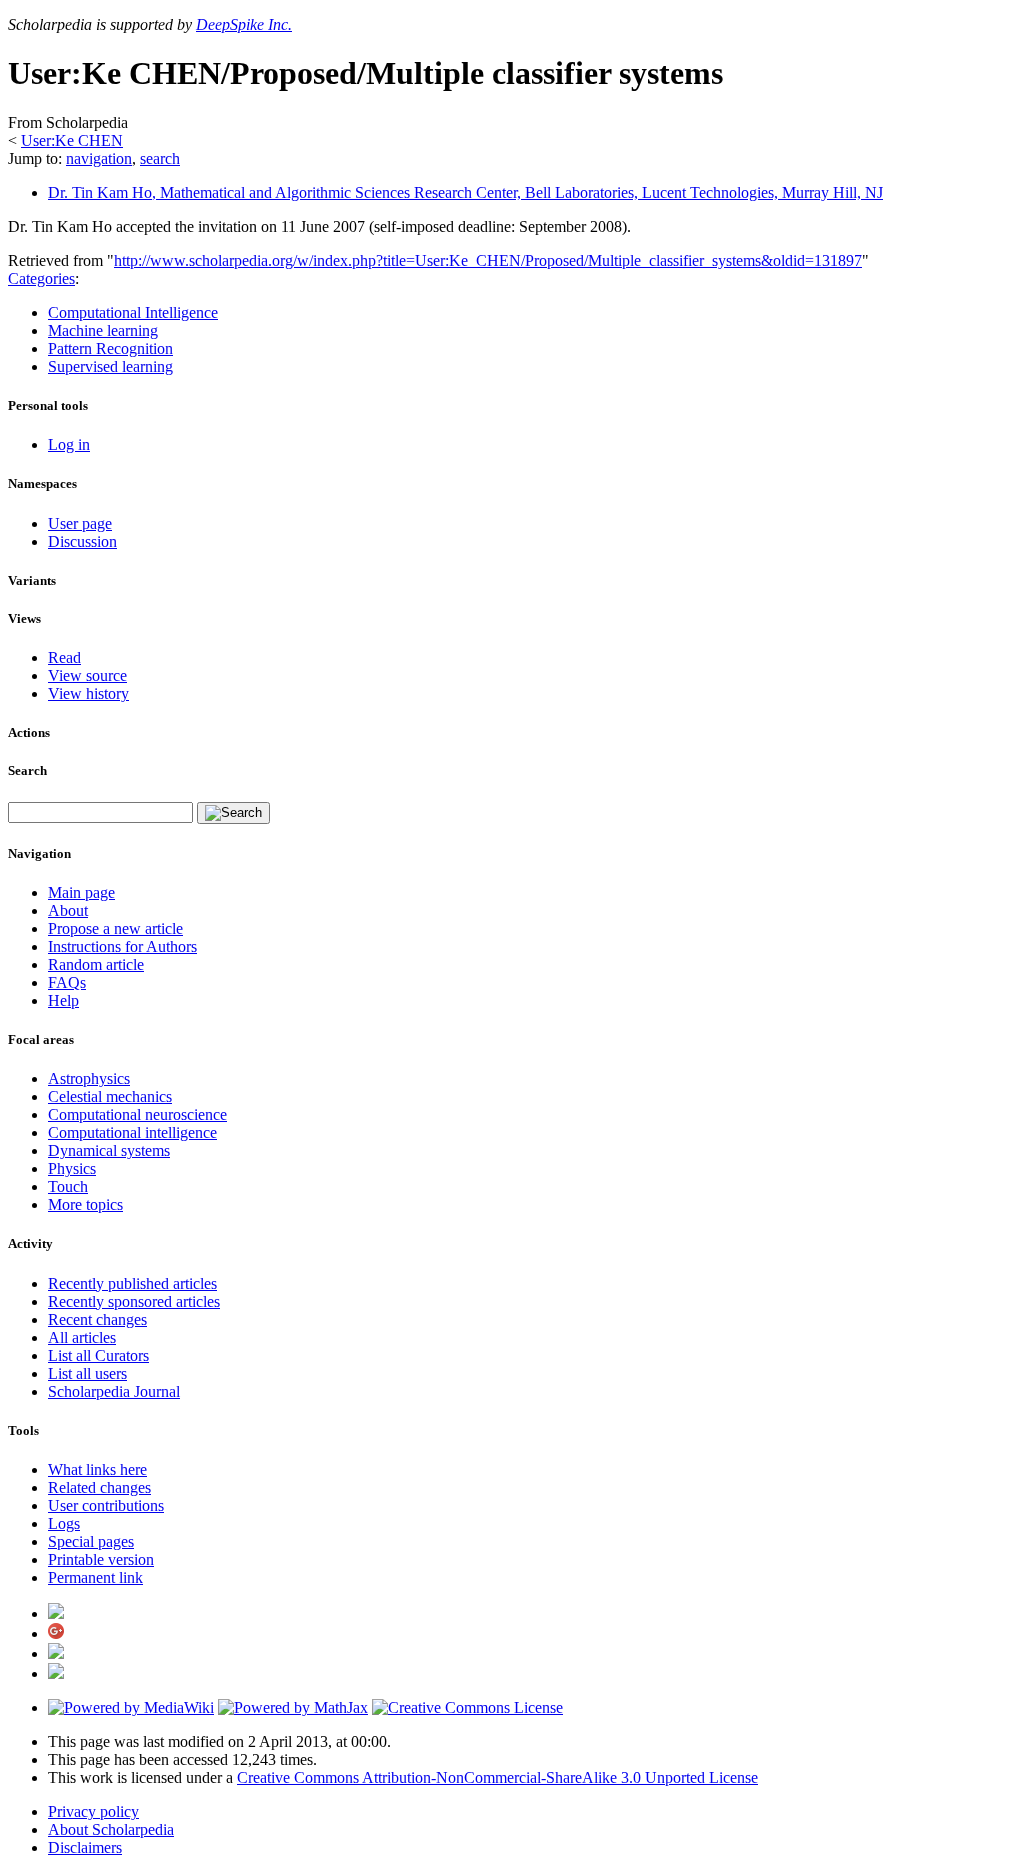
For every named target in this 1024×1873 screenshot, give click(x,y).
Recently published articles (132, 1283)
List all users (87, 1373)
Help (63, 1000)
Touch (68, 1186)
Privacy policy (93, 1811)
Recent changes (97, 1319)
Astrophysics (89, 1078)
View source (87, 675)
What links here (97, 1469)
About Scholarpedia (111, 1829)
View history (88, 693)
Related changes (99, 1487)
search (160, 158)
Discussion (82, 541)
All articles (82, 1337)
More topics (85, 1204)
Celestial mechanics (110, 1096)
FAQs (67, 982)
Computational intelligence (132, 1132)
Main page (81, 892)
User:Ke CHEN (72, 140)
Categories (41, 278)
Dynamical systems (109, 1150)
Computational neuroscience (137, 1114)
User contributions (106, 1505)
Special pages (91, 1541)
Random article (96, 964)
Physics (72, 1168)
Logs (64, 1523)
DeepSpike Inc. (244, 24)
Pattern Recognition (110, 348)
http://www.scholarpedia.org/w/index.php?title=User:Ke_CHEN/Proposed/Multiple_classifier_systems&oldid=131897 (488, 260)
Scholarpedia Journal (114, 1391)
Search (27, 770)
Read (64, 657)
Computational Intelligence (133, 312)
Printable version (101, 1559)
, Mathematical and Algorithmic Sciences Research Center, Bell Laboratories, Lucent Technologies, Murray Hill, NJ (465, 192)
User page (80, 523)
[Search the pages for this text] (233, 813)
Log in (69, 444)
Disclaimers (85, 1847)
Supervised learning (110, 366)
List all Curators (98, 1355)
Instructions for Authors (122, 946)
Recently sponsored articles (134, 1301)
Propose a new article (115, 928)
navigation (99, 158)
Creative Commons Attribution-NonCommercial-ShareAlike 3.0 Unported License (497, 1777)
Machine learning (103, 330)
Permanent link (95, 1577)
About (68, 910)
